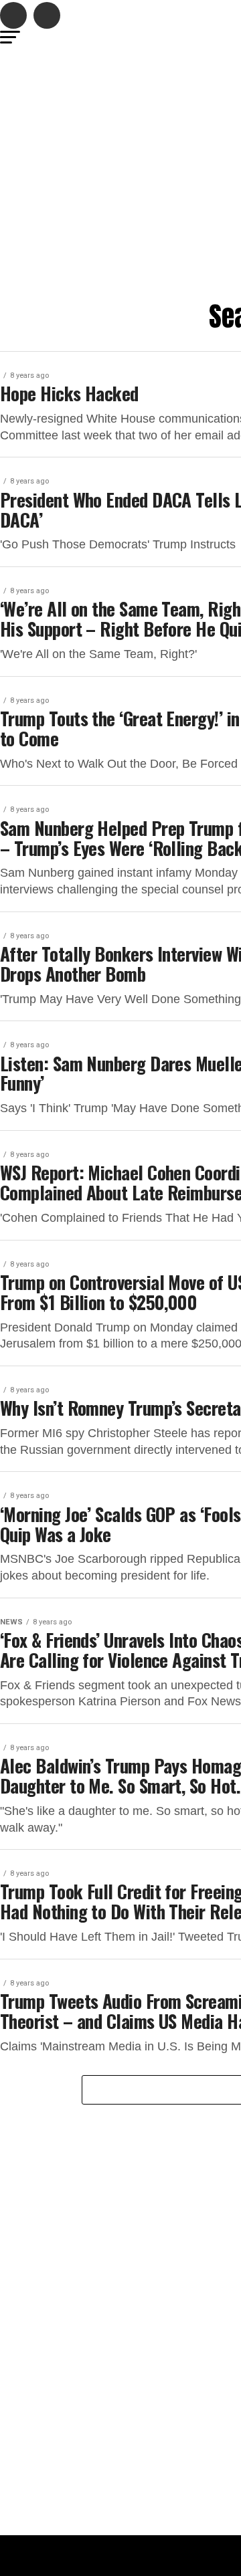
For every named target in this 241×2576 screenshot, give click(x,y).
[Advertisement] (120, 175)
